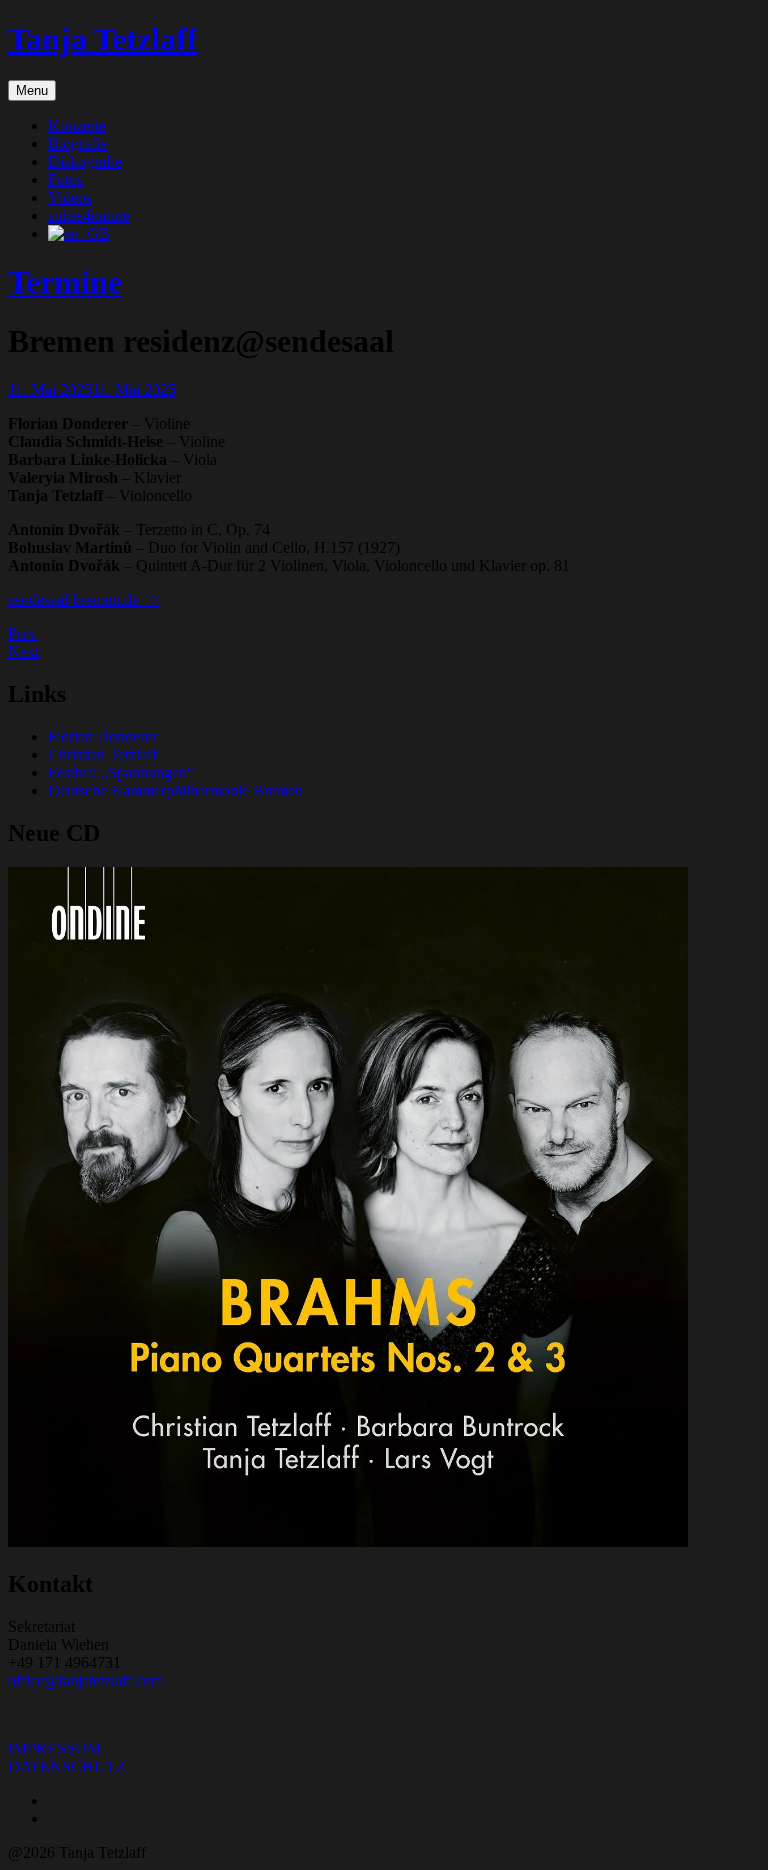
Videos (70, 197)
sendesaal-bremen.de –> (84, 599)
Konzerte (77, 125)
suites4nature (89, 215)
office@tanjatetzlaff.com (85, 1680)
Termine (65, 282)
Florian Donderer (102, 736)
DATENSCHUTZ (67, 1766)
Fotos (65, 179)
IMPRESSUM (54, 1748)
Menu (32, 90)
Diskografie (85, 161)
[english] (79, 233)
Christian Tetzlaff (102, 754)
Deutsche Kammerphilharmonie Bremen (175, 790)
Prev (22, 633)
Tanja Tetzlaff (103, 39)
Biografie (77, 143)
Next (23, 651)
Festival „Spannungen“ (121, 772)
